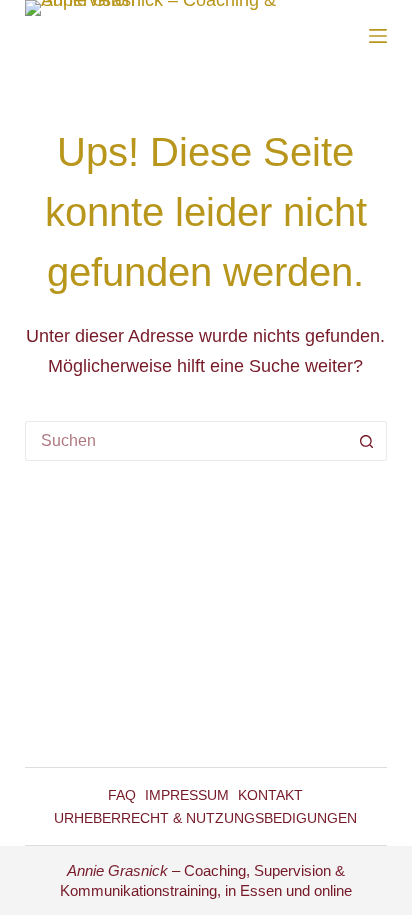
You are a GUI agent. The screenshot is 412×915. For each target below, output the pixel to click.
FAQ (122, 795)
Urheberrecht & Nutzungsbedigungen (205, 818)
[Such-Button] (367, 441)
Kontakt (270, 795)
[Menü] (378, 36)
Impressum (187, 795)
